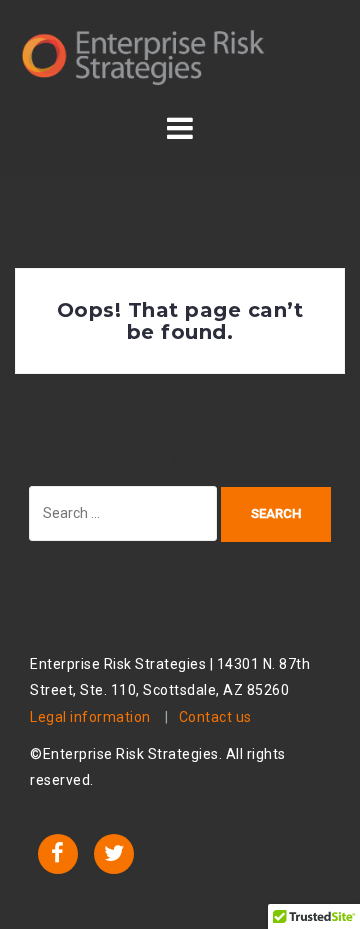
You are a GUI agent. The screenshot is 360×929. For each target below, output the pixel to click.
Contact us (215, 717)
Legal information (90, 717)
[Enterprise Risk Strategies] (143, 54)
